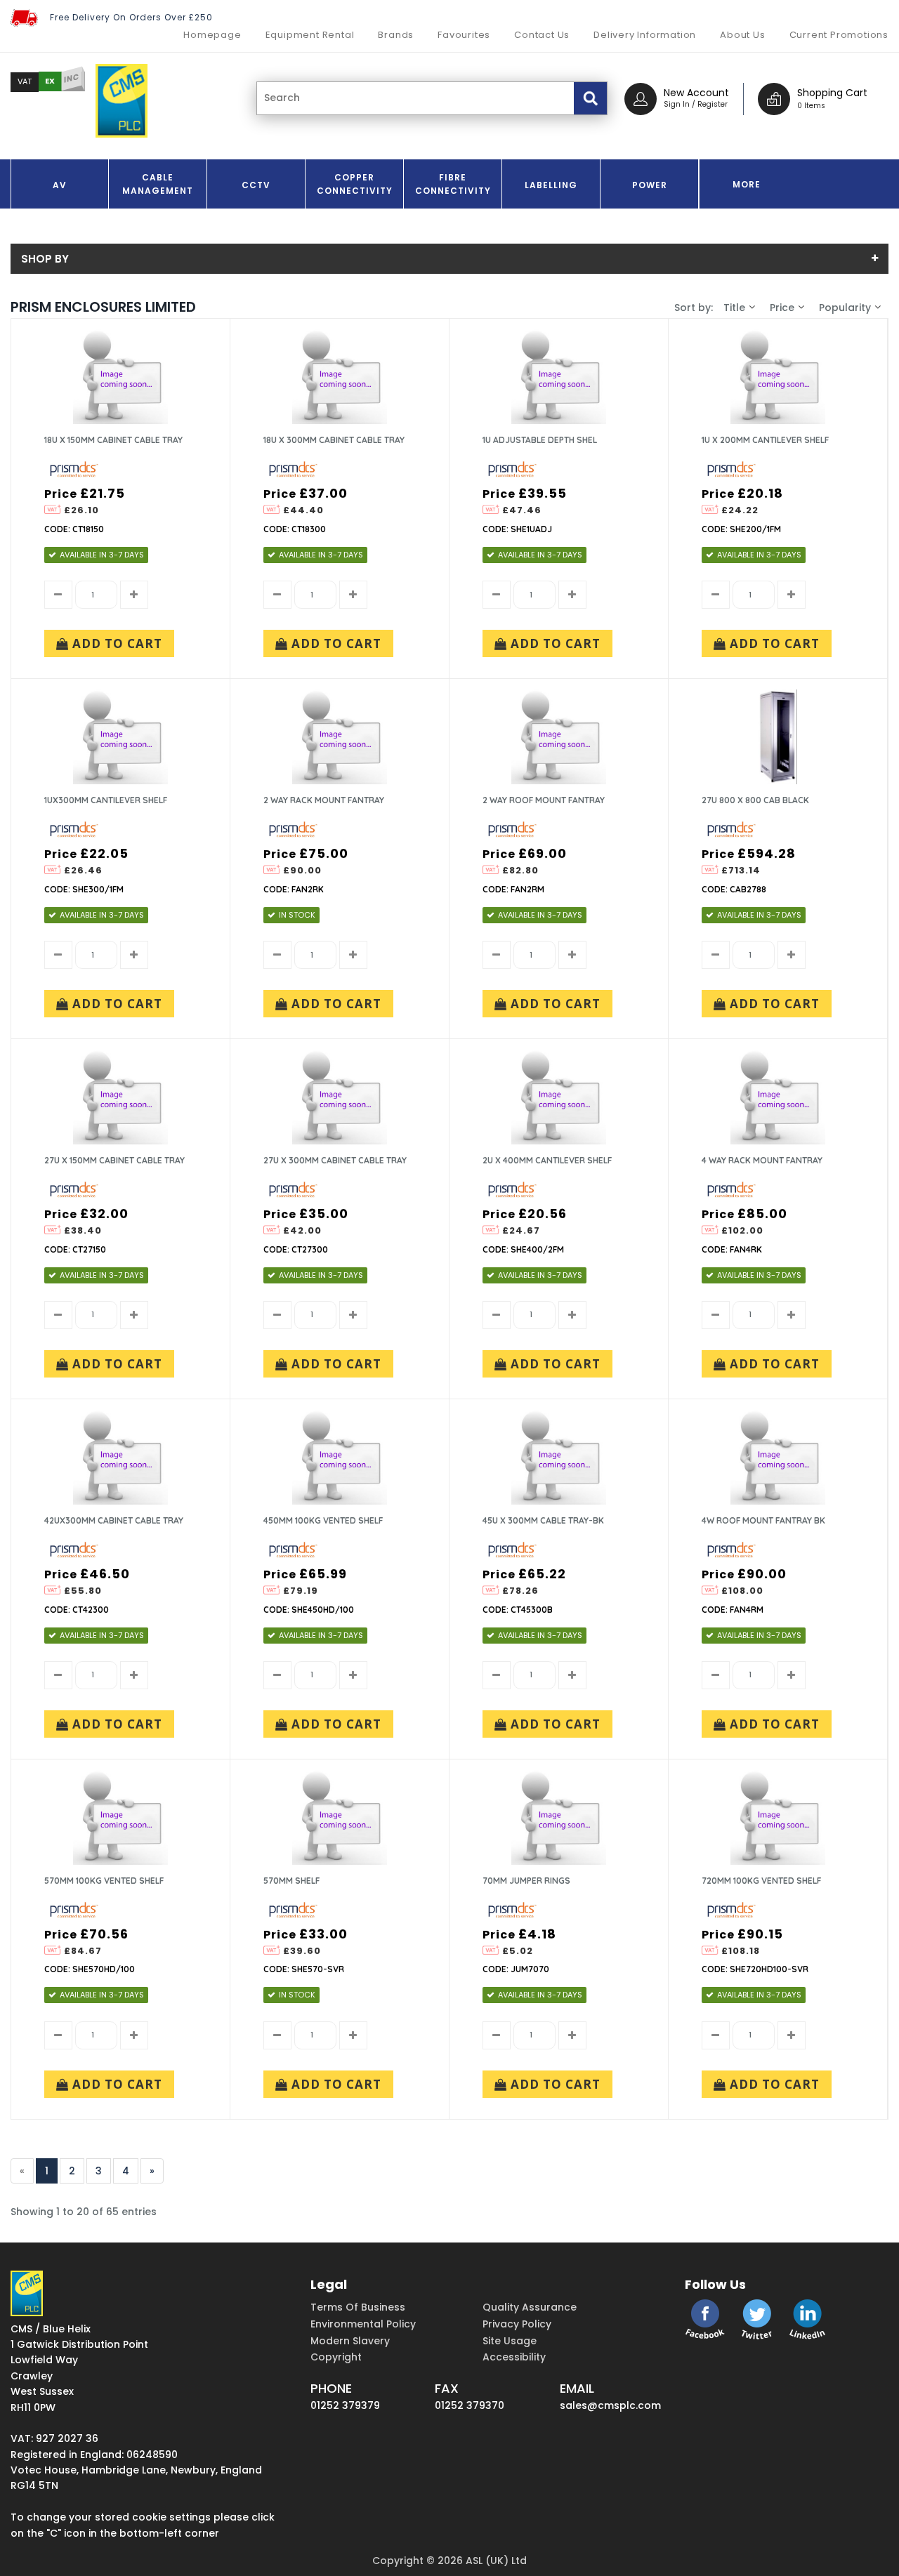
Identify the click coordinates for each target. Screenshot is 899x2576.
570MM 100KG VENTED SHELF (104, 1881)
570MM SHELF (291, 1881)
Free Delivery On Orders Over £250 (131, 17)
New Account (696, 93)
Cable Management (158, 184)
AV (60, 185)
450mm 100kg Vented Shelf (323, 1520)
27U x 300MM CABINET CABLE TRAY (335, 1160)
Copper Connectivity (355, 184)
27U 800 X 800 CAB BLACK (755, 800)
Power (650, 185)
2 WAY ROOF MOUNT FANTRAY (544, 800)
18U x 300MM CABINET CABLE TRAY (334, 440)
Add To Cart (116, 643)
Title (734, 308)
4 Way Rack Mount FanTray (762, 1160)
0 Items (811, 106)
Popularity (845, 308)
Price (782, 308)
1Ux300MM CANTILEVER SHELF (106, 800)
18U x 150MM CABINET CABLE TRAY (113, 440)
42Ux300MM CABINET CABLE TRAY (114, 1520)
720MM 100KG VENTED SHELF (761, 1881)
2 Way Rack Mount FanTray (324, 800)
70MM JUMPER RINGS (526, 1881)
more (747, 184)
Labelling (551, 185)
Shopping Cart (832, 93)
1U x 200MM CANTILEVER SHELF (765, 440)
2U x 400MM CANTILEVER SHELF (547, 1160)
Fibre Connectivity (453, 184)
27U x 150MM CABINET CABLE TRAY (114, 1160)
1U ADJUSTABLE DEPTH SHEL (540, 440)
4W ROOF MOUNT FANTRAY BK (763, 1520)
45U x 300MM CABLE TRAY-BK (543, 1520)
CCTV (256, 185)
